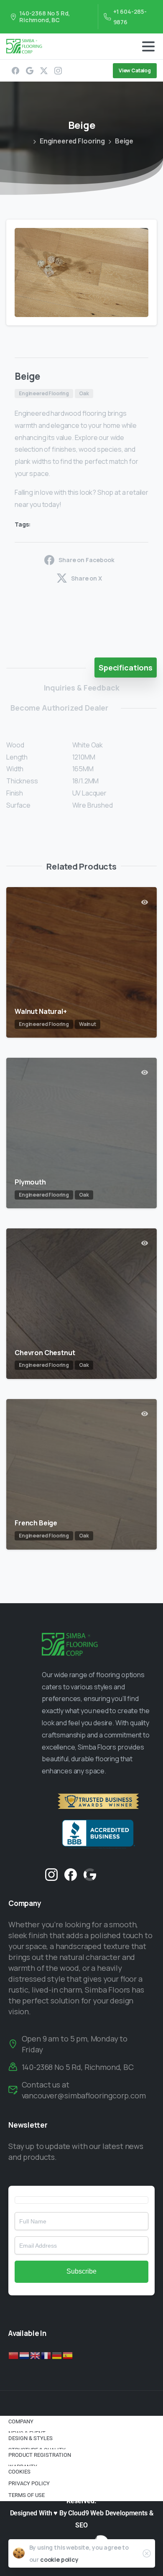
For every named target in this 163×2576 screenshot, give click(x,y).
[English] (36, 2355)
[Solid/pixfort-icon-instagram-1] (51, 1874)
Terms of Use (27, 2495)
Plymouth (30, 1182)
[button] (143, 234)
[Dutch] (25, 2355)
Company (21, 2421)
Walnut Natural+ (41, 1011)
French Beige (36, 1523)
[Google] (30, 71)
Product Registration (40, 2455)
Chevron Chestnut (45, 1353)
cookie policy (59, 2559)
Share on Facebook (86, 560)
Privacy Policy (29, 2483)
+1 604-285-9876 (130, 17)
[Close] (147, 2553)
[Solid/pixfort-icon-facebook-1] (71, 1874)
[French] (46, 2355)
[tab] (126, 668)
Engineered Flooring (72, 141)
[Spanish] (68, 2355)
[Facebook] (15, 71)
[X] (44, 71)
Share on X (86, 578)
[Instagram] (58, 71)
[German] (57, 2355)
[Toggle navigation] (148, 46)
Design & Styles (31, 2438)
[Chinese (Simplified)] (14, 2355)
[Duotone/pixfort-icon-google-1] (90, 1874)
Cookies (19, 2472)
